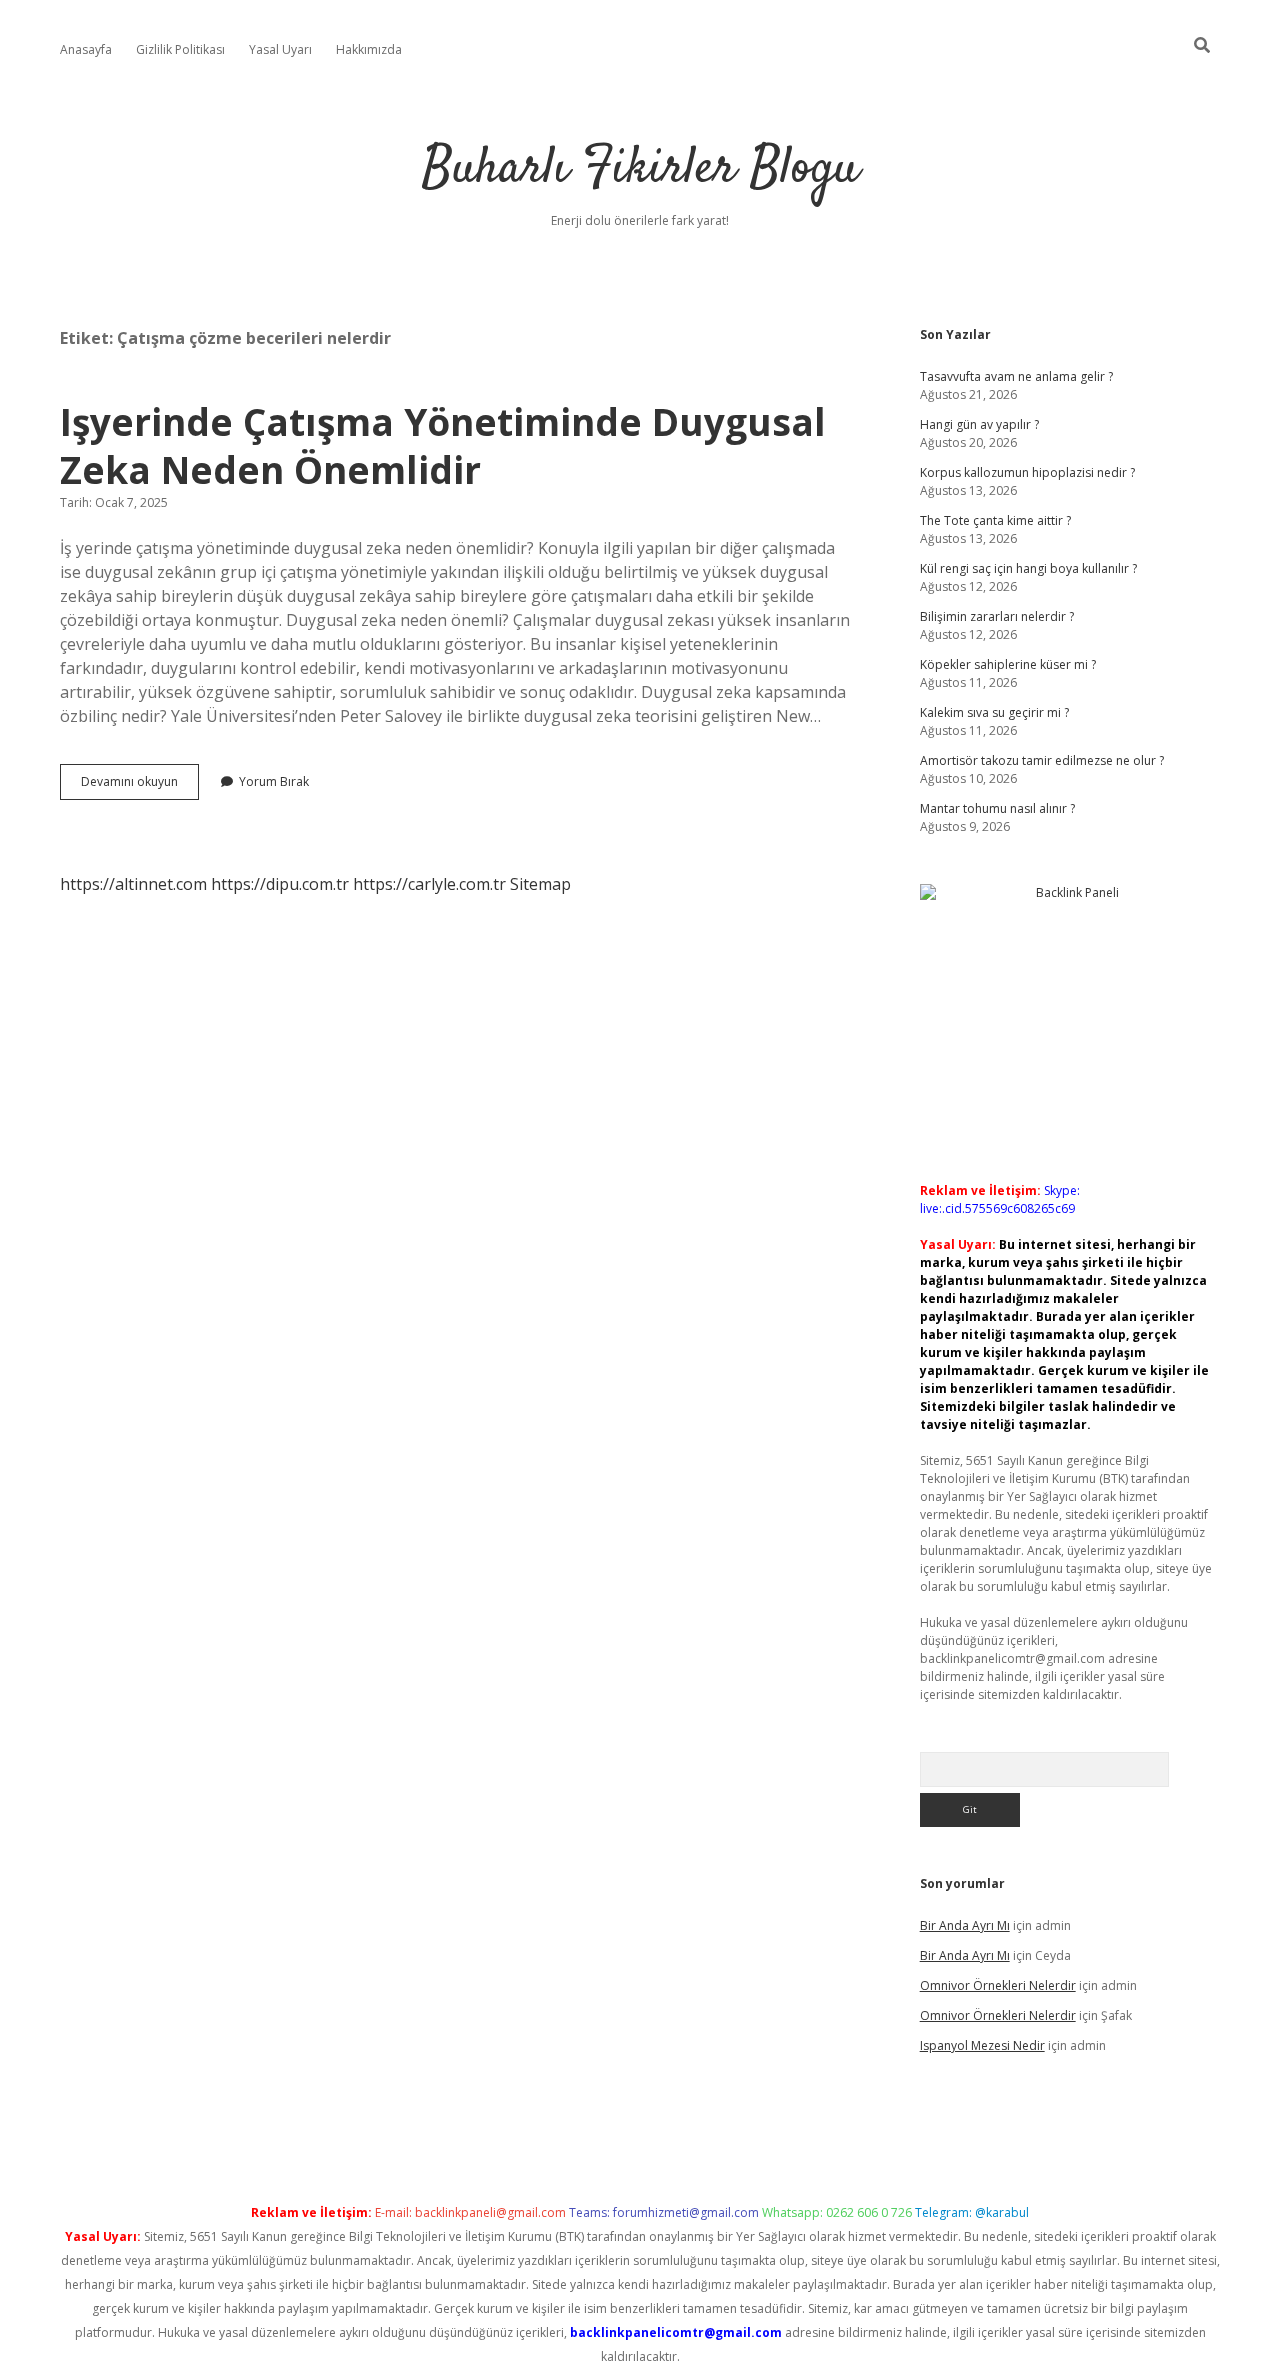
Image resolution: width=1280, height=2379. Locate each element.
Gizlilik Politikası (180, 49)
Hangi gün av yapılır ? (979, 424)
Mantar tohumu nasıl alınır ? (997, 808)
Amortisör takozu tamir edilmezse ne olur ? (1042, 760)
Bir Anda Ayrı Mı (965, 1925)
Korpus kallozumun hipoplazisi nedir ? (1027, 472)
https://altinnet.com (133, 884)
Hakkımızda (369, 49)
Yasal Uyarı (280, 49)
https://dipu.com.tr (280, 884)
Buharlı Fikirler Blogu (640, 169)
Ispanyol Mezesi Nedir (982, 2045)
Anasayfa (86, 49)
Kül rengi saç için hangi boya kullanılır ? (1028, 568)
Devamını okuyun (140, 786)
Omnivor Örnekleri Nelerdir (998, 1985)
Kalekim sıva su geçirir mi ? (994, 712)
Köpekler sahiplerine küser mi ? (1008, 664)
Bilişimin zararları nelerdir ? (997, 616)
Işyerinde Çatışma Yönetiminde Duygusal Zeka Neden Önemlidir (443, 445)
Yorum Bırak (274, 781)
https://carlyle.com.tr (429, 884)
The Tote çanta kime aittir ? (995, 520)
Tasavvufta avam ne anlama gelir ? (1016, 376)
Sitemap (540, 884)
